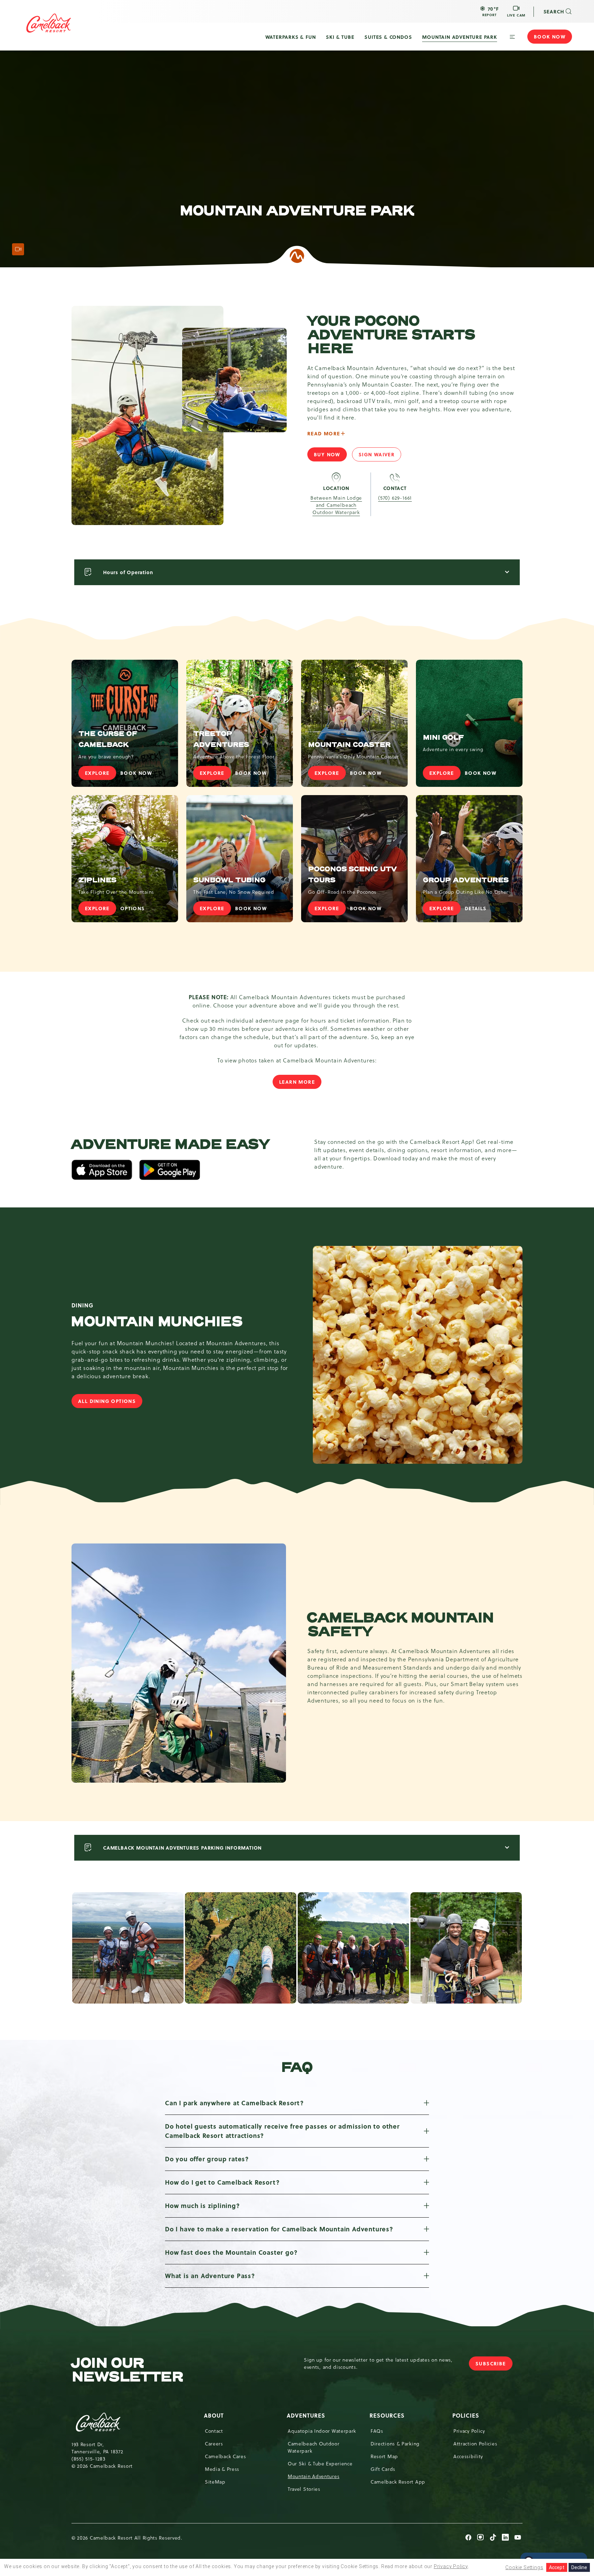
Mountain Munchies (157, 1322)
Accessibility (468, 2456)
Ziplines (97, 880)
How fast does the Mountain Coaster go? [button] (231, 2252)
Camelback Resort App (398, 2482)
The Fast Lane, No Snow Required (234, 892)
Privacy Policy (469, 2431)
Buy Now (330, 456)
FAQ (296, 2067)
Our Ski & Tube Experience (320, 2464)
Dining (82, 1305)
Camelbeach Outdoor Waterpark (314, 2447)
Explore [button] (215, 774)
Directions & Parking (395, 2444)
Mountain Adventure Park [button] (459, 37)
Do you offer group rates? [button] (207, 2159)
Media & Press (222, 2469)
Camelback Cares (225, 2456)
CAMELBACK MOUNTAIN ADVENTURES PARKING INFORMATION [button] (182, 1848)
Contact (395, 488)
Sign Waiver (380, 456)
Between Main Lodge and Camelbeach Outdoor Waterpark (336, 505)
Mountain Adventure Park (297, 211)
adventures (306, 2415)
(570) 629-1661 (395, 498)
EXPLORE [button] (101, 774)
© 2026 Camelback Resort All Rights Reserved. (127, 2538)
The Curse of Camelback (108, 739)
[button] (489, 11)
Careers (214, 2444)
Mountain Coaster (349, 745)
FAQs (377, 2431)
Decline (579, 2567)
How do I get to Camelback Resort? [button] (222, 2182)
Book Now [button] (550, 36)
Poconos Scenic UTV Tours (352, 875)
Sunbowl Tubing (229, 880)
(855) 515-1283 (89, 2459)
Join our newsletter (127, 2370)
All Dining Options (110, 1403)
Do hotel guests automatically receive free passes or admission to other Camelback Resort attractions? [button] (282, 2131)
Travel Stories (304, 2489)
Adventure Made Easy (170, 1145)
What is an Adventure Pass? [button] (210, 2276)
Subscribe (494, 2365)
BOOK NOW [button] (140, 774)
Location (336, 488)
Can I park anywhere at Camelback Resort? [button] (234, 2103)
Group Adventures (466, 880)
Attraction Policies (475, 2444)
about (214, 2415)
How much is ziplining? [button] (202, 2206)
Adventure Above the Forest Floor (234, 757)
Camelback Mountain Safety (400, 1625)
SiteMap (215, 2482)
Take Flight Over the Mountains (116, 892)
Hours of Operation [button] (128, 572)
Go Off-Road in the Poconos (342, 892)
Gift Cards (383, 2469)
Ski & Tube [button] (340, 37)
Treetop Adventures (221, 739)
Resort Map (384, 2456)
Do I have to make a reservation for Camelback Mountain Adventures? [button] (279, 2229)
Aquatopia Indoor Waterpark (322, 2431)
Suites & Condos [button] (388, 37)
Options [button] (136, 910)
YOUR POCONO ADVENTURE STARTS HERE (391, 335)
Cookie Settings (524, 2567)
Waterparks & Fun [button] (291, 37)
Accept (557, 2567)
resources (388, 2415)
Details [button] (479, 910)
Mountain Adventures (313, 2476)
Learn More (297, 1082)
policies (466, 2415)
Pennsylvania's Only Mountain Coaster (354, 757)
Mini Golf (443, 738)
